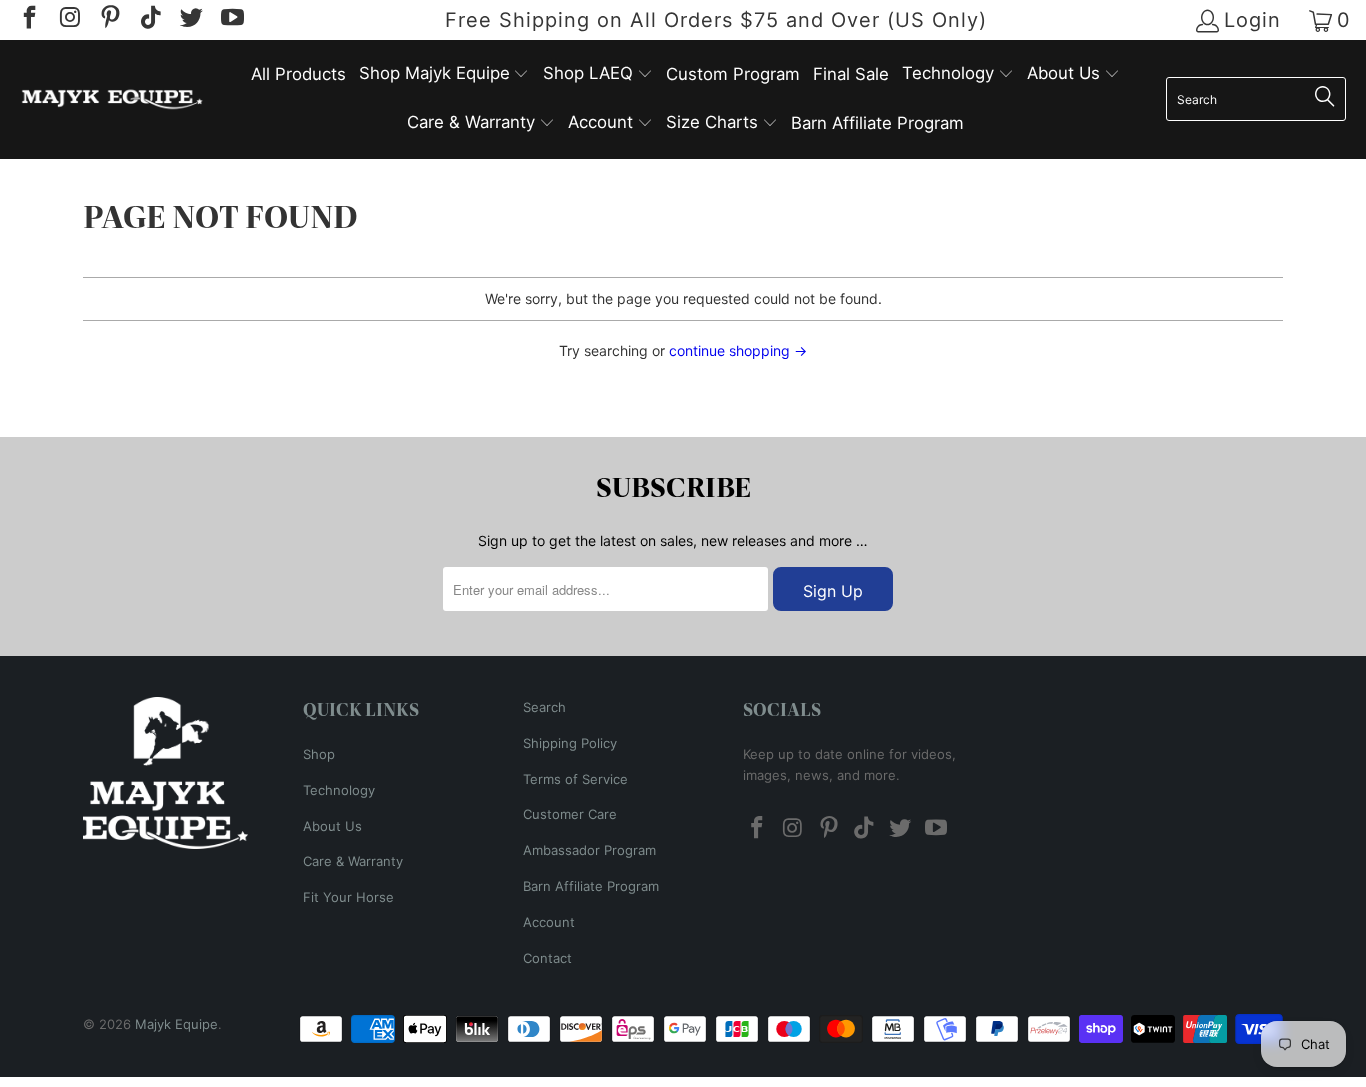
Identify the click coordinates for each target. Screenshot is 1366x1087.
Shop (319, 754)
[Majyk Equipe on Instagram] (68, 20)
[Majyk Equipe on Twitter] (190, 20)
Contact (547, 958)
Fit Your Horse (348, 897)
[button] (444, 74)
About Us (332, 826)
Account (549, 922)
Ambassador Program (589, 850)
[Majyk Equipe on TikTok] (149, 20)
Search (544, 707)
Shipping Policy (570, 743)
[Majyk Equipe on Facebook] (28, 20)
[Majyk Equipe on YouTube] (230, 20)
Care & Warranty (353, 861)
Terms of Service (575, 779)
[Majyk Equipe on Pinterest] (109, 20)
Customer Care (570, 814)
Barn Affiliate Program (591, 886)
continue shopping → (738, 350)
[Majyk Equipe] (112, 99)
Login (1252, 20)
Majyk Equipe (176, 1024)
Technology (339, 790)
